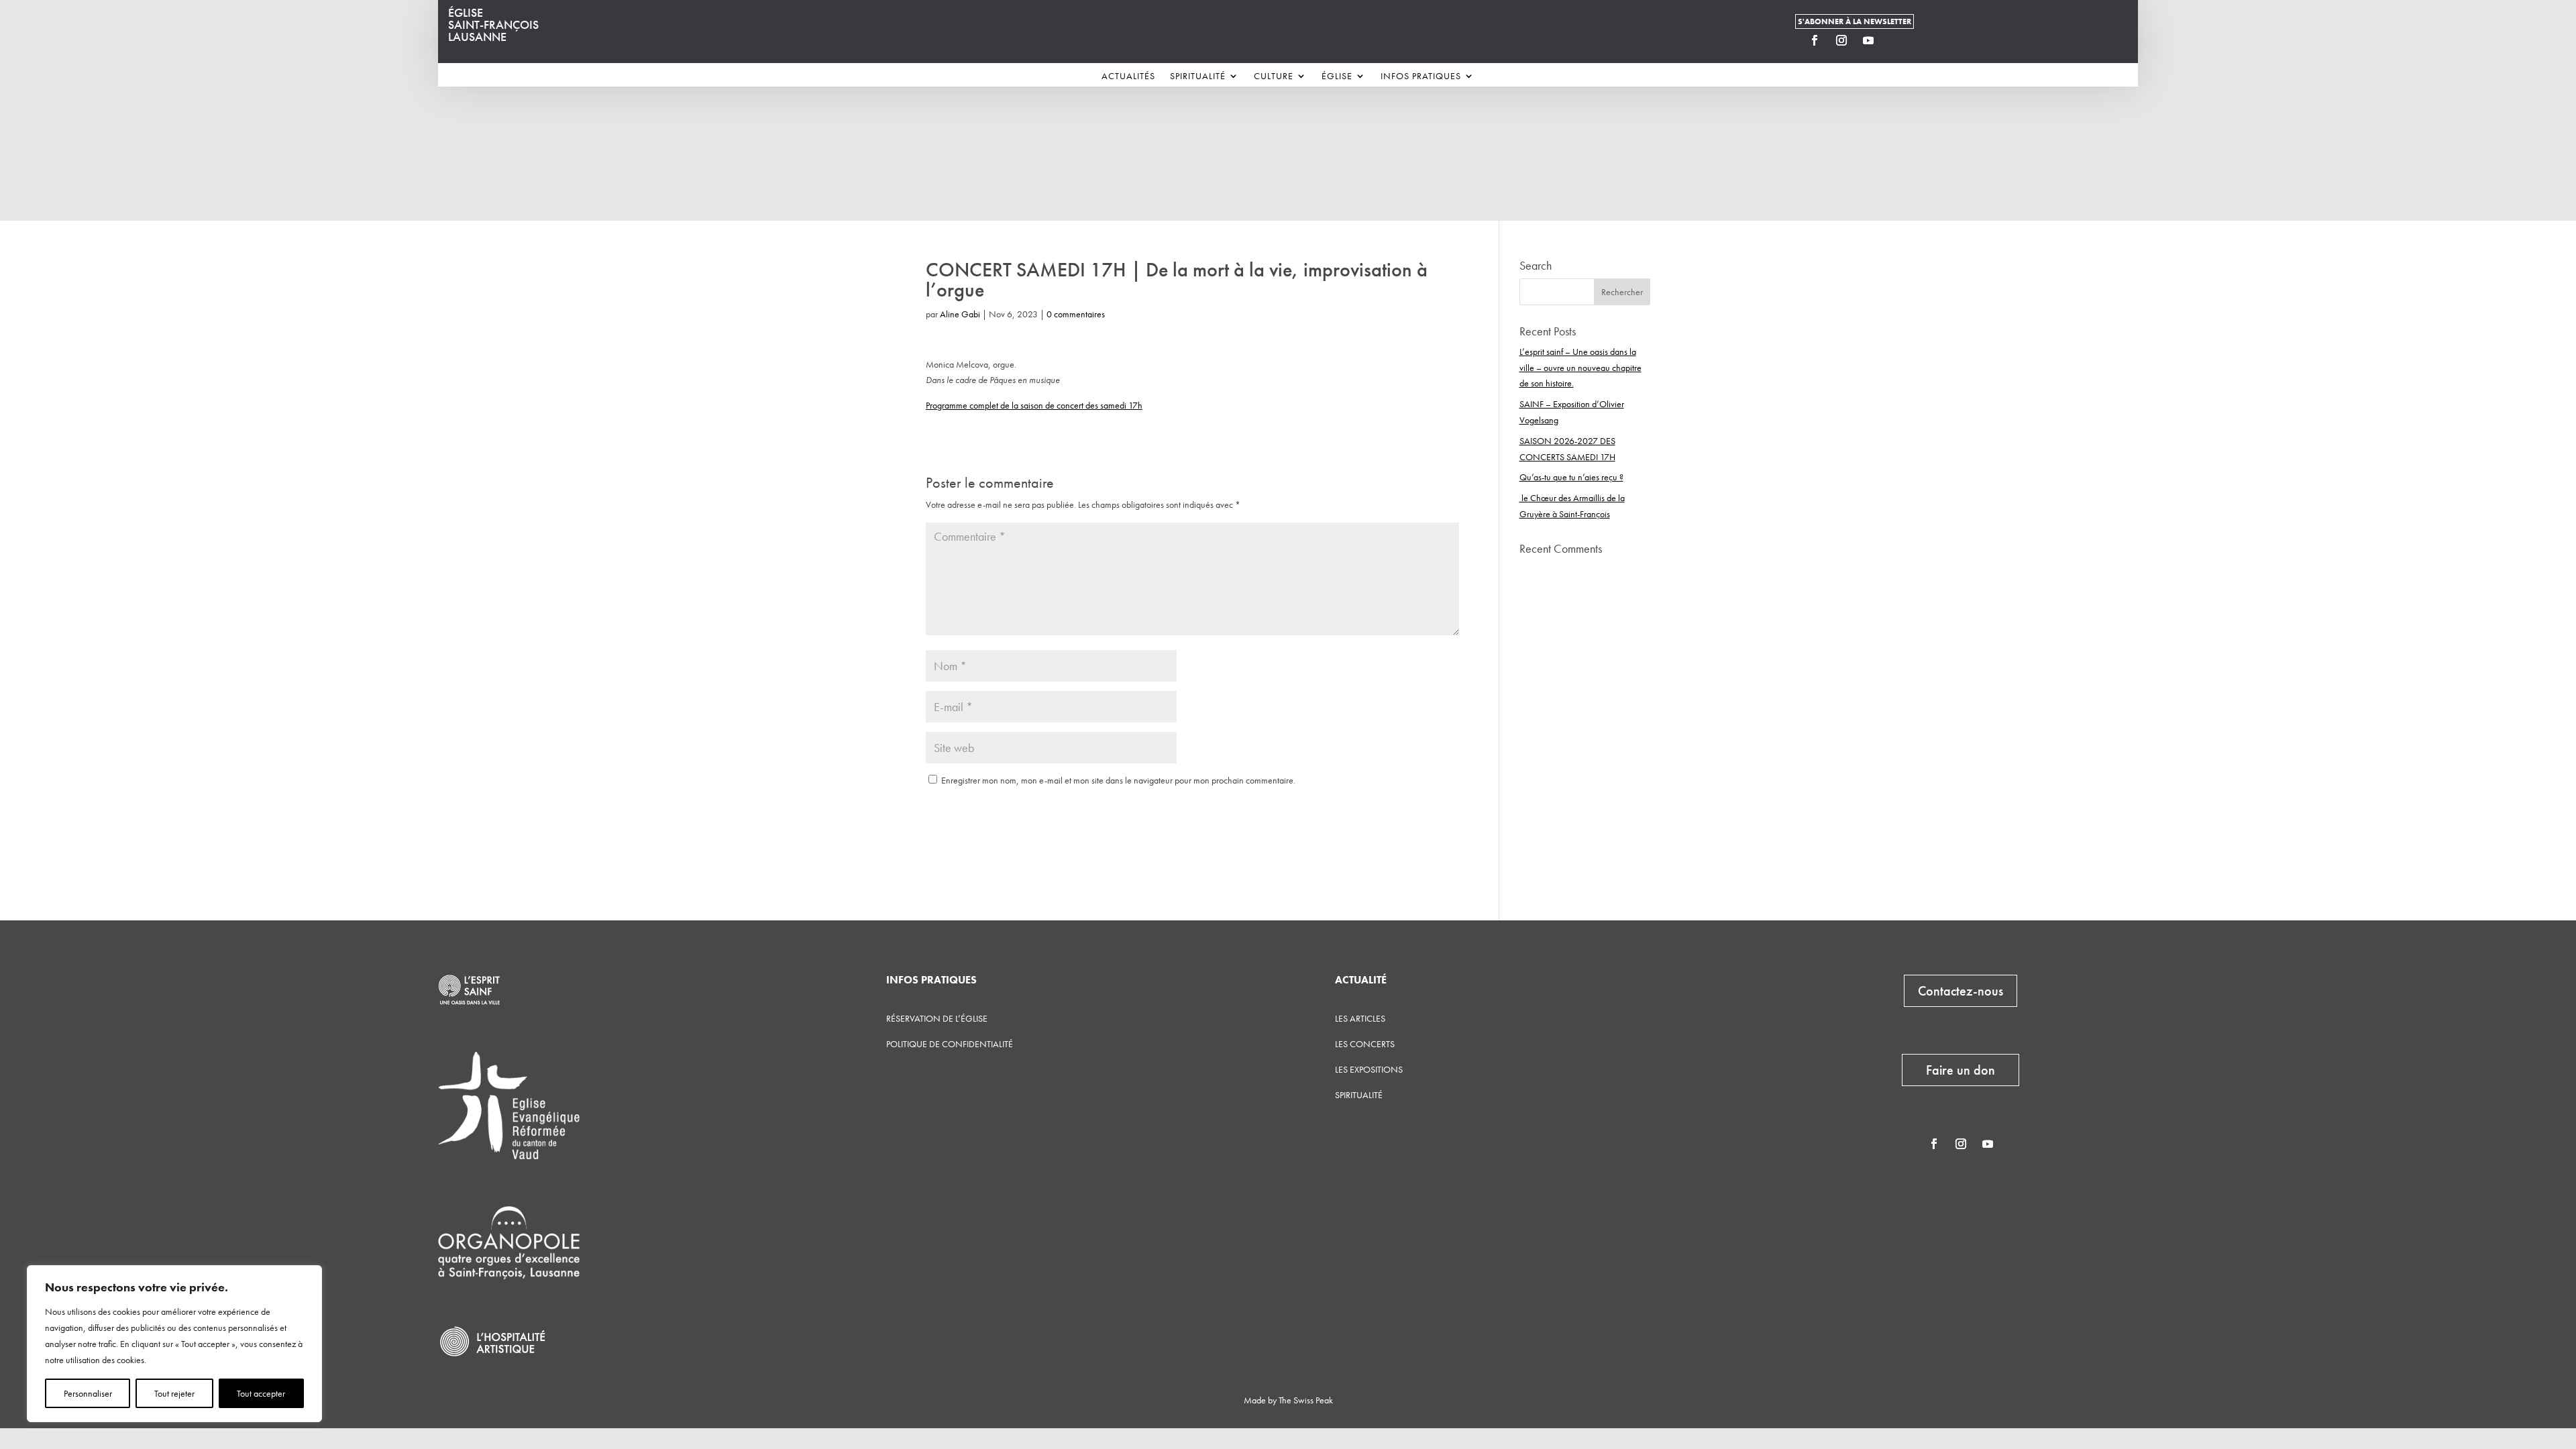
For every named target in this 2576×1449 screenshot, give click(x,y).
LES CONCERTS (1365, 1044)
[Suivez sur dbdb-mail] (1895, 40)
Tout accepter (261, 1393)
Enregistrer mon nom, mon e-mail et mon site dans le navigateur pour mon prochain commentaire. (1118, 780)
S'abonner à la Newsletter (1855, 21)
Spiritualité (1198, 76)
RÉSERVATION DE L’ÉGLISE (937, 1018)
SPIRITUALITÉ (1359, 1095)
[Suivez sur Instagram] (1841, 40)
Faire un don (1961, 1070)
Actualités (1128, 76)
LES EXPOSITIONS (1369, 1069)
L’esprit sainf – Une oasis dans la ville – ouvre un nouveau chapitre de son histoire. (1580, 368)
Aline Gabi (960, 314)
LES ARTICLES (1360, 1018)
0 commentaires (1076, 314)
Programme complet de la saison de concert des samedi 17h (1034, 405)
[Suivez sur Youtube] (1868, 40)
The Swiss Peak (1306, 1400)
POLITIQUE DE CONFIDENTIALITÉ (950, 1044)
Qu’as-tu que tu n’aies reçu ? (1571, 477)
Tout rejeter (174, 1393)
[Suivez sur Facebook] (1815, 40)
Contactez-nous (1961, 991)
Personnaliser (88, 1393)
